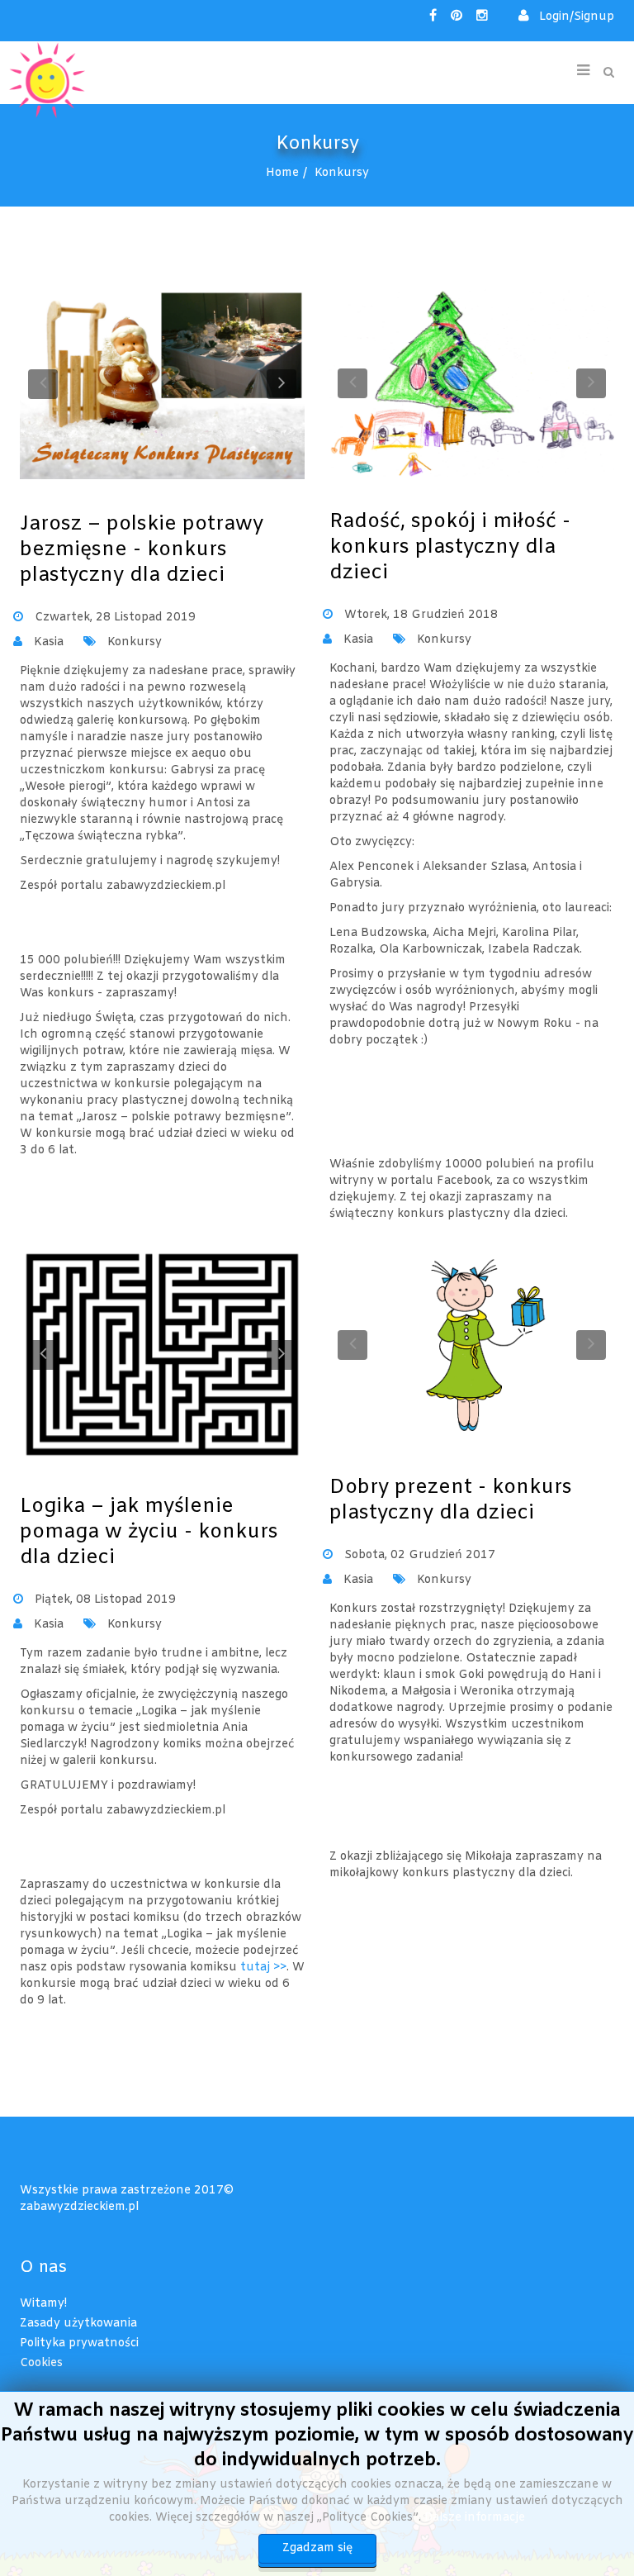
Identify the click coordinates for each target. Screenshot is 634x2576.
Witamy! (43, 2304)
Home (282, 173)
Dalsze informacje (475, 2518)
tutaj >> (263, 1968)
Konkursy (135, 642)
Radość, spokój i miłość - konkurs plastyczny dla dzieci (450, 548)
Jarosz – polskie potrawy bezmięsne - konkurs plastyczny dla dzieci (142, 550)
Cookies (41, 2363)
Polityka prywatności (79, 2343)
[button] (566, 17)
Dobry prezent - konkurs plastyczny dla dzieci (451, 1501)
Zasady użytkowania (78, 2324)
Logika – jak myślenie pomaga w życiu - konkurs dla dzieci (149, 1533)
